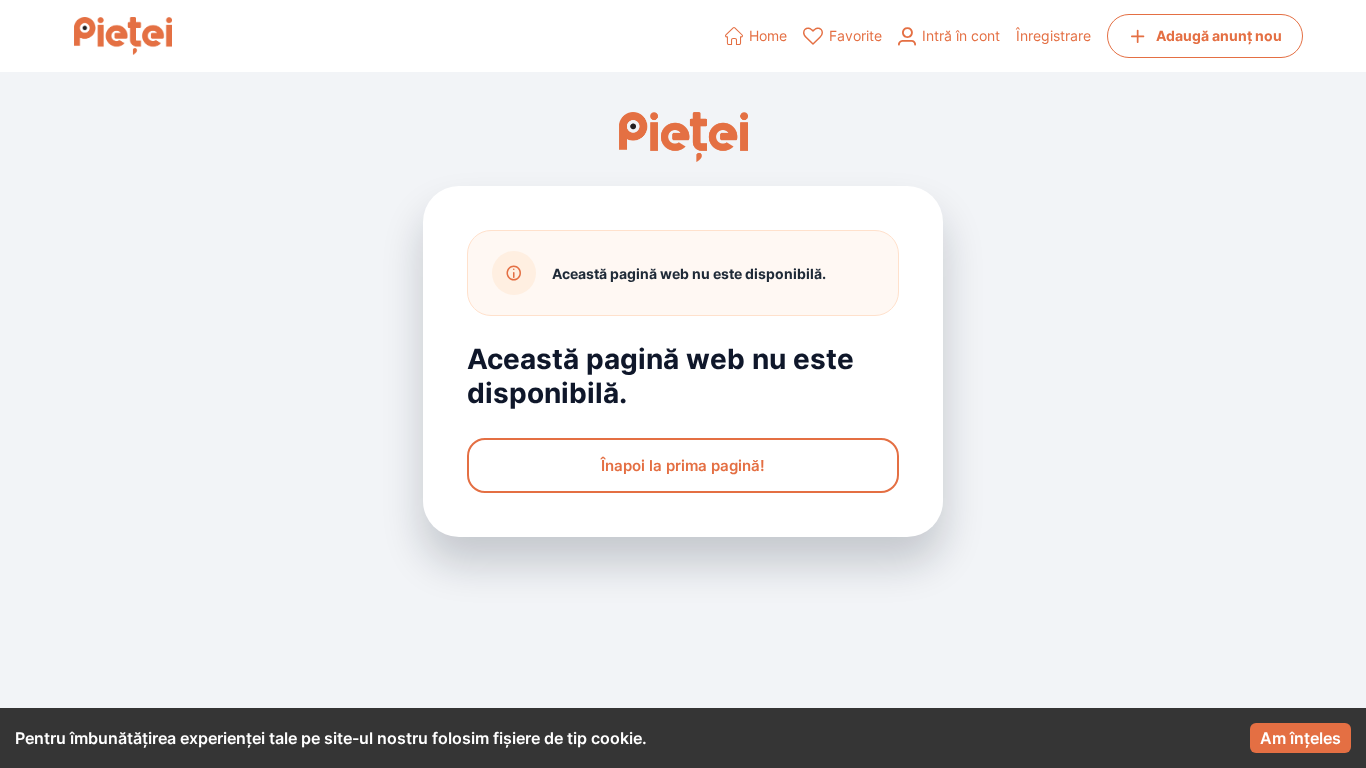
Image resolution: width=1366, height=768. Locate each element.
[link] (756, 36)
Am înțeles (1300, 738)
